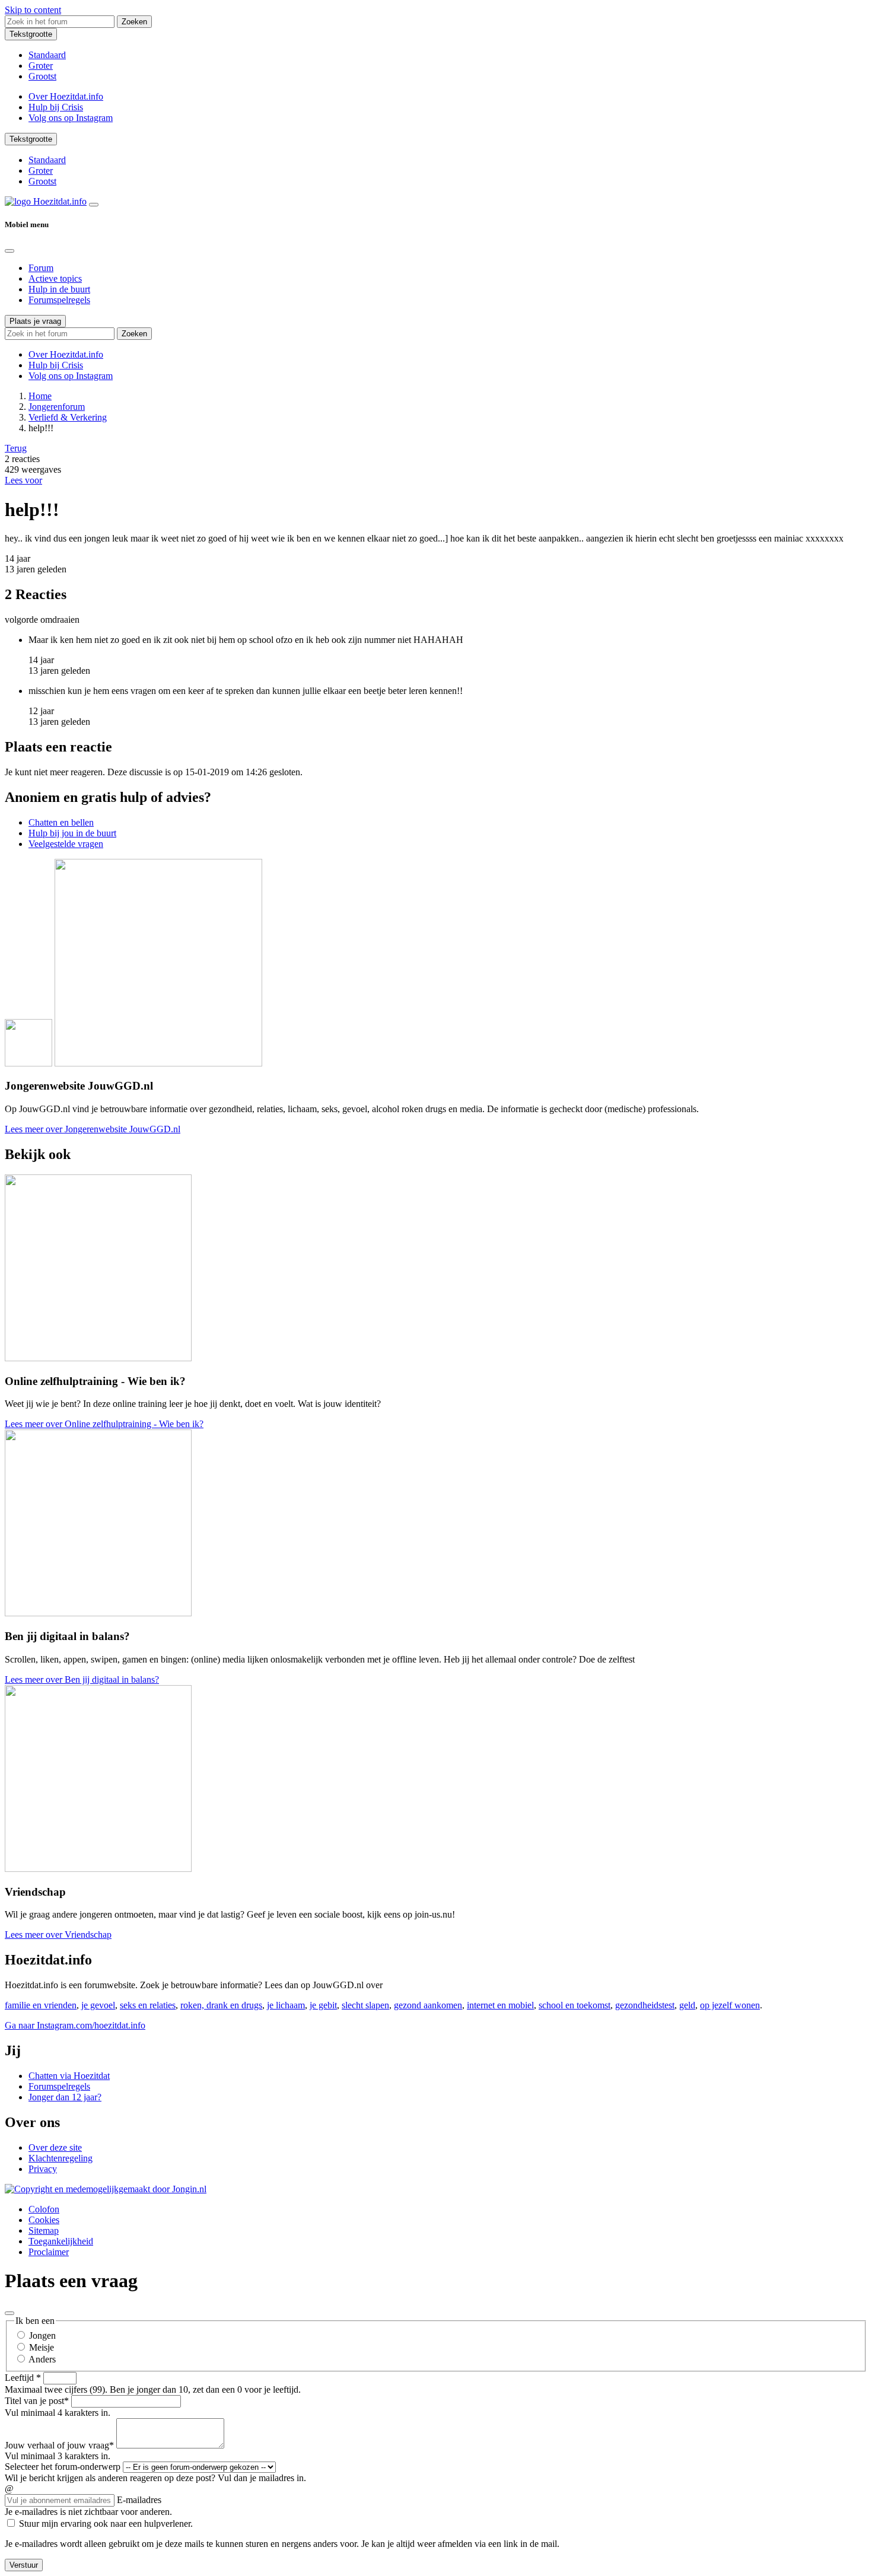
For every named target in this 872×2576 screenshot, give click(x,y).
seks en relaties (148, 2005)
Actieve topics (55, 278)
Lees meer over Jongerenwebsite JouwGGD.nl (93, 1129)
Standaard (47, 55)
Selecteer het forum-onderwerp (63, 2467)
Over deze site (55, 2147)
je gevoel (98, 2005)
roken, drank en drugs (221, 2005)
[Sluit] (9, 2313)
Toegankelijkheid (61, 2241)
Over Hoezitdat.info (66, 96)
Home (40, 396)
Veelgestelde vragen (66, 844)
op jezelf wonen (730, 2005)
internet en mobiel (500, 2005)
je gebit (323, 2005)
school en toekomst (575, 2005)
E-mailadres (139, 2500)
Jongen (42, 2335)
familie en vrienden (41, 2005)
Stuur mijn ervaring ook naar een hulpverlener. (106, 2524)
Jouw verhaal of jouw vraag (59, 2445)
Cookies (44, 2220)
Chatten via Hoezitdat (69, 2076)
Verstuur (24, 2565)
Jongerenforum (57, 407)
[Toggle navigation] (94, 205)
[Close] (9, 251)
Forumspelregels (59, 300)
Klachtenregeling (61, 2158)
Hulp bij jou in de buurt (72, 833)
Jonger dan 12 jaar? (65, 2097)
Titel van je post (37, 2401)
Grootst (42, 76)
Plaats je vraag (35, 321)
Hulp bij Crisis (56, 107)
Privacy (43, 2169)
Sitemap (44, 2230)
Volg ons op (71, 118)
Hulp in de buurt (59, 289)
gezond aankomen (428, 2005)
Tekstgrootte (31, 34)
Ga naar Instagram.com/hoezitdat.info (75, 2025)
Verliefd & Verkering (68, 417)
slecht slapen (365, 2005)
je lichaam (286, 2005)
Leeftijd (23, 2378)
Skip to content (33, 10)
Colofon (44, 2209)
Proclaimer (49, 2252)
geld (687, 2005)
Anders (42, 2359)
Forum (41, 268)
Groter (41, 66)
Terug (16, 448)
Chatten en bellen (61, 822)
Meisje (42, 2347)
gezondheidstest (645, 2005)
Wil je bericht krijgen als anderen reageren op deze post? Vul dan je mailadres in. (155, 2478)
